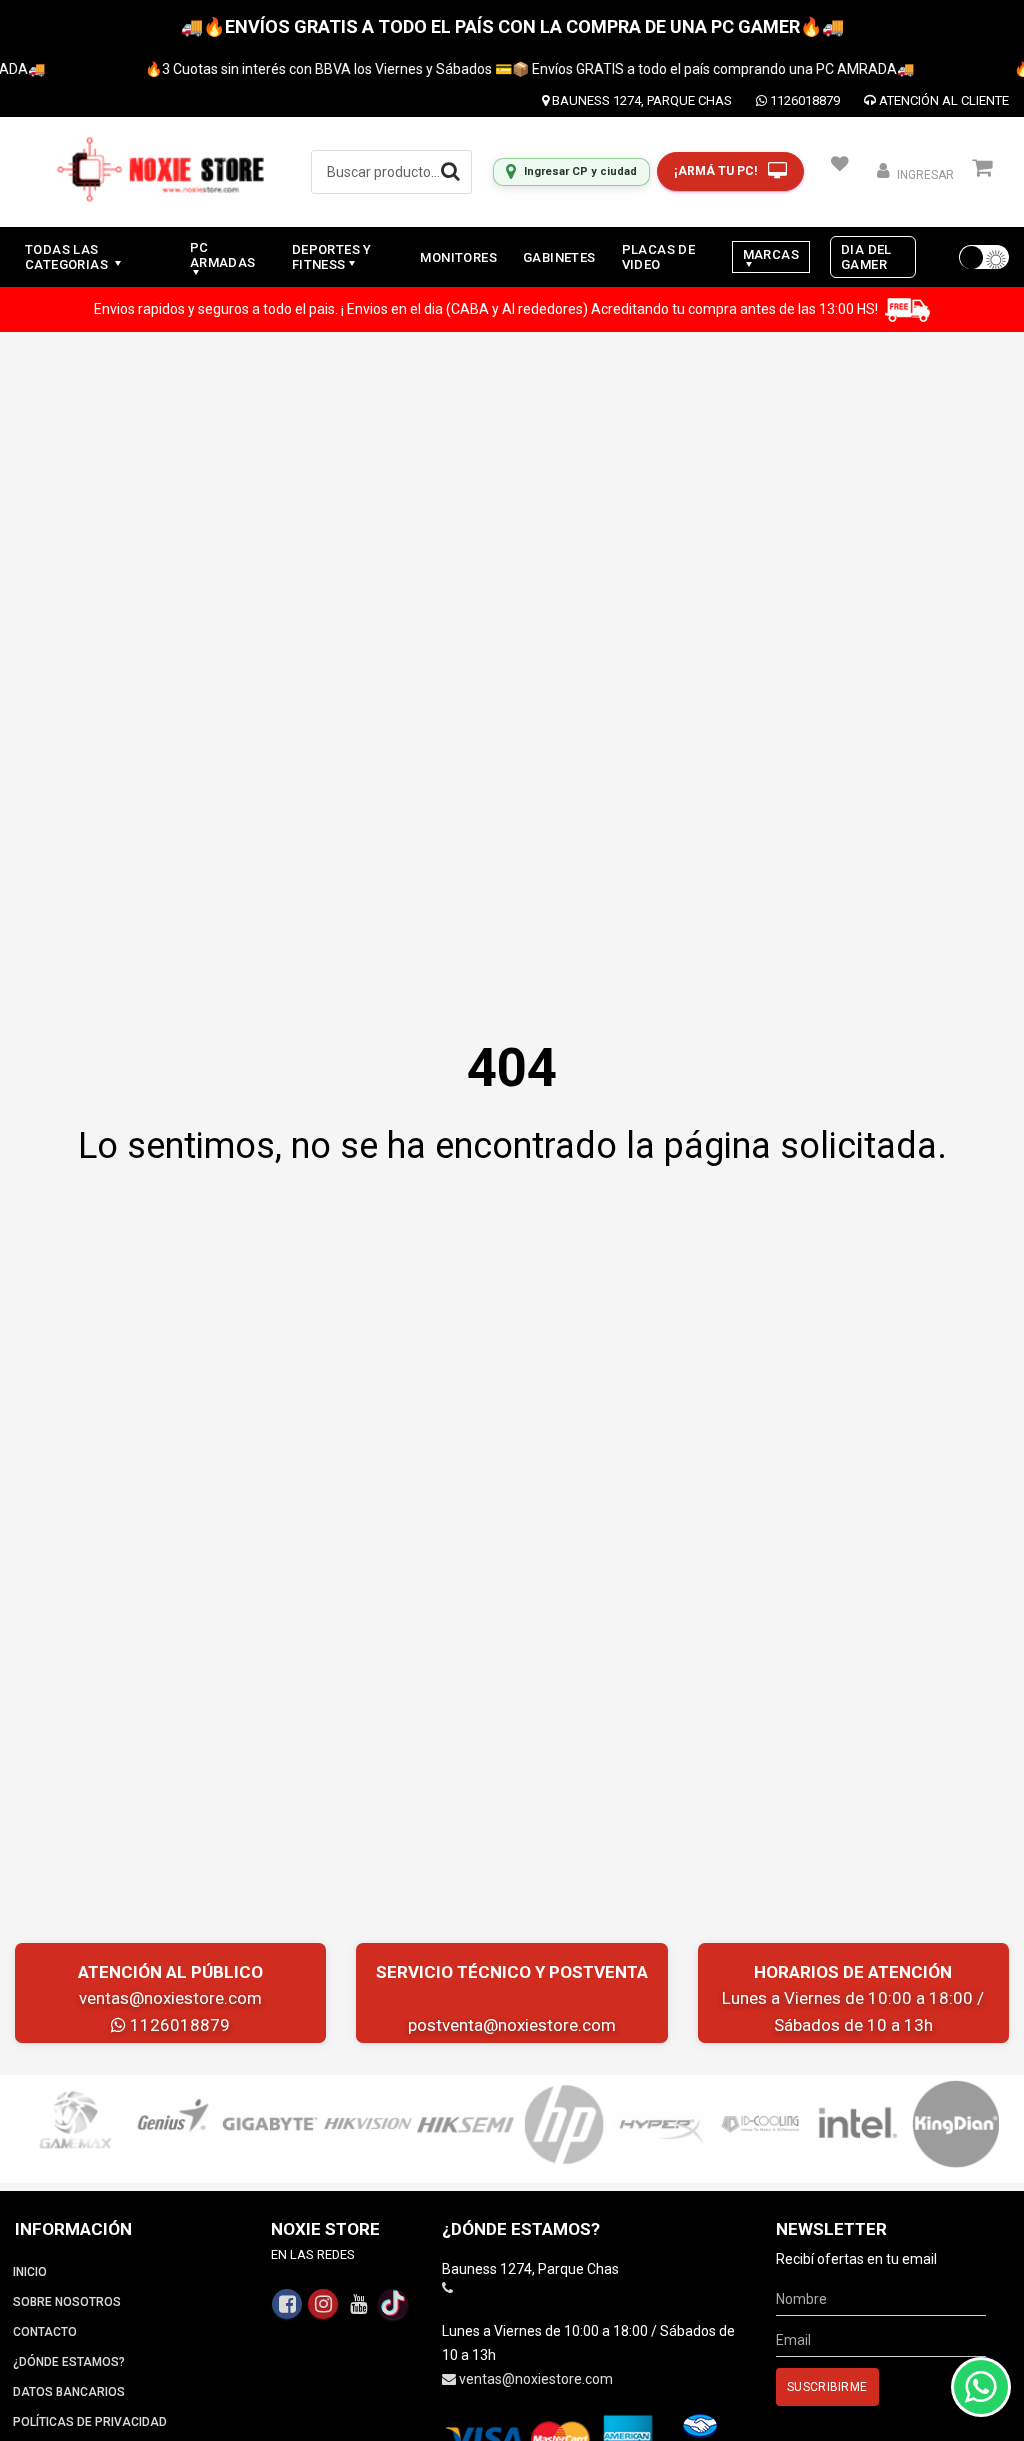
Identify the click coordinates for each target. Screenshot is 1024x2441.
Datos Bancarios (69, 2392)
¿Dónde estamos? (69, 2362)
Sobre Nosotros (67, 2302)
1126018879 (803, 100)
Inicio (30, 2272)
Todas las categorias (68, 257)
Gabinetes (559, 257)
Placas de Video (659, 257)
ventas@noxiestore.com (170, 1998)
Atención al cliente (942, 100)
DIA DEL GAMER (866, 257)
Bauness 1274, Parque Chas (640, 100)
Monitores (458, 257)
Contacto (45, 2332)
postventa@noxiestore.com (512, 2025)
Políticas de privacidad (90, 2422)
